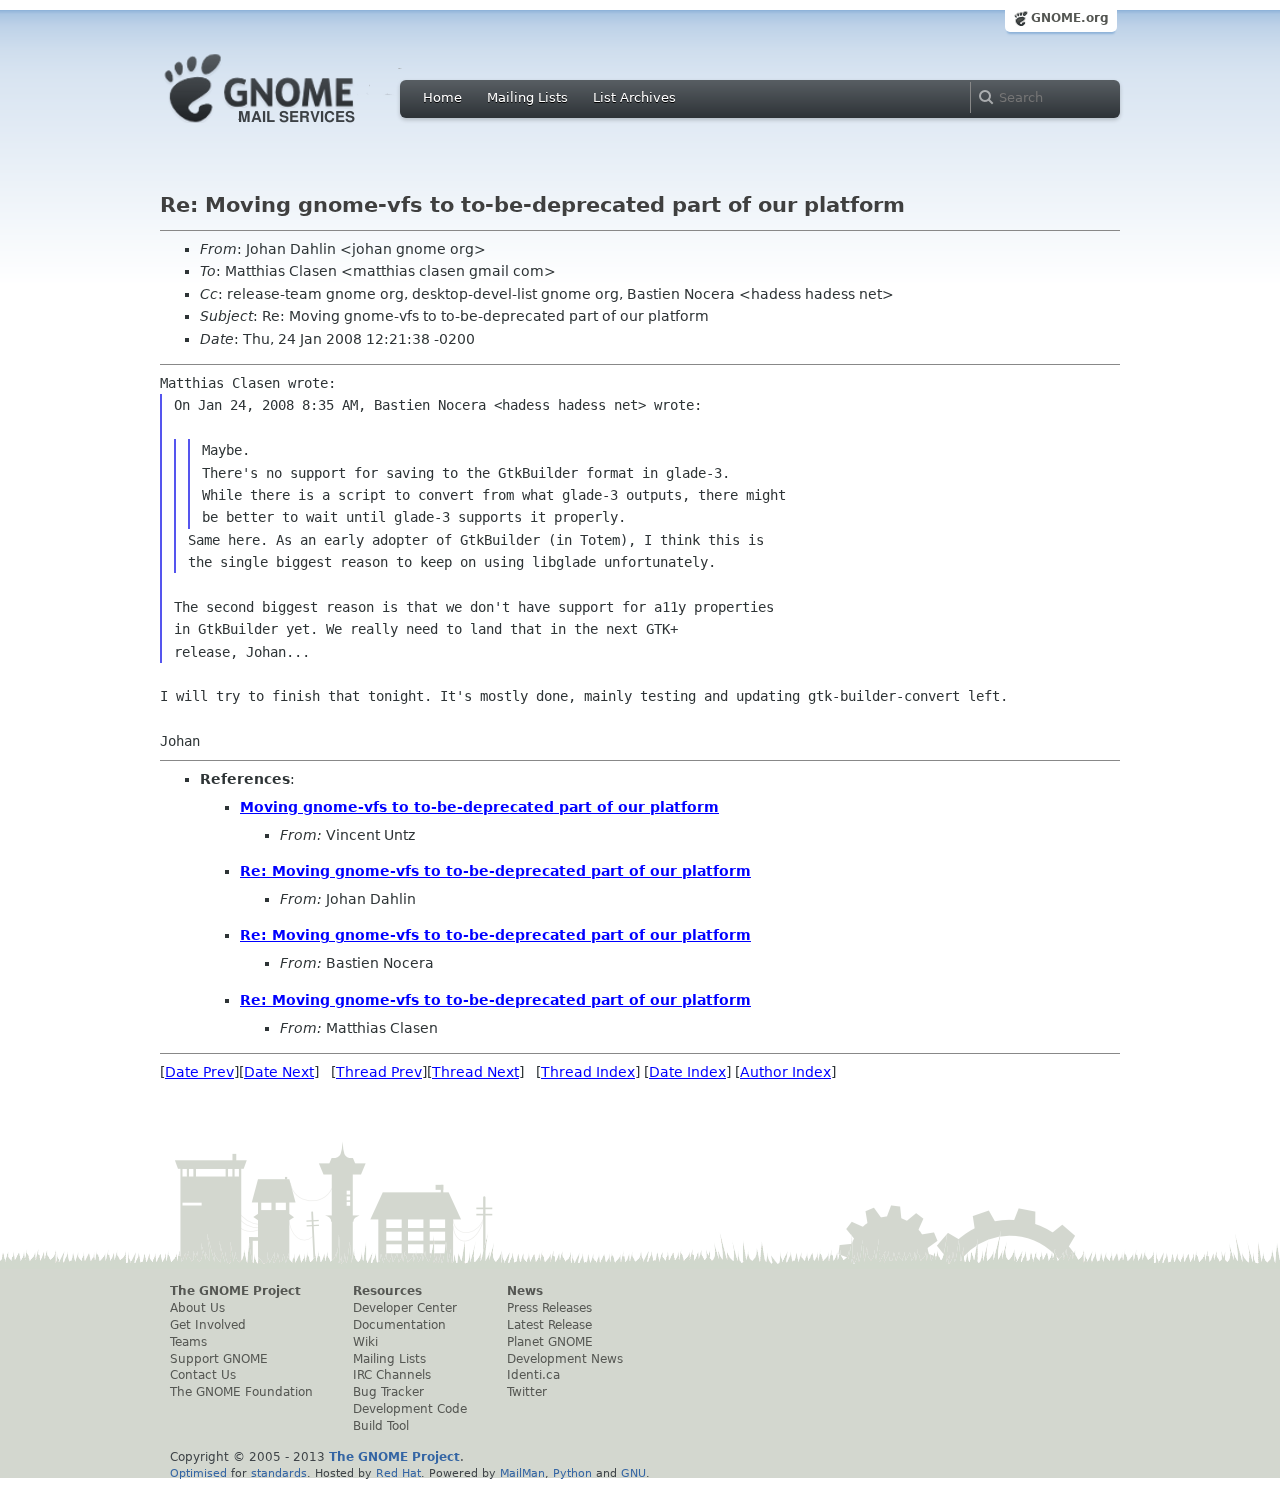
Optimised (198, 1473)
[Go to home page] (290, 128)
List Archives (634, 97)
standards (279, 1473)
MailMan (522, 1473)
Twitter (527, 1392)
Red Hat (398, 1473)
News (525, 1291)
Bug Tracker (388, 1392)
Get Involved (208, 1325)
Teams (188, 1342)
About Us (197, 1308)
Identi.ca (533, 1375)
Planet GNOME (550, 1342)
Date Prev (199, 1072)
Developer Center (405, 1308)
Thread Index (588, 1072)
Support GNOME (219, 1359)
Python (572, 1473)
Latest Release (549, 1325)
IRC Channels (392, 1375)
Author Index (785, 1072)
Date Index (687, 1072)
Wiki (365, 1342)
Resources (387, 1291)
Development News (565, 1359)
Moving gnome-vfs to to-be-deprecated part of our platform (479, 807)
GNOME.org (1070, 18)
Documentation (399, 1325)
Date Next (279, 1072)
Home (442, 97)
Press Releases (549, 1308)
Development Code (410, 1409)
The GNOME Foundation (241, 1392)
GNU (633, 1473)
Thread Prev (379, 1072)
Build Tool (381, 1426)
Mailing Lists (527, 97)
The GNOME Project (235, 1291)
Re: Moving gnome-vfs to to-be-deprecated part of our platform (495, 871)
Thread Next (475, 1072)
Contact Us (203, 1375)
